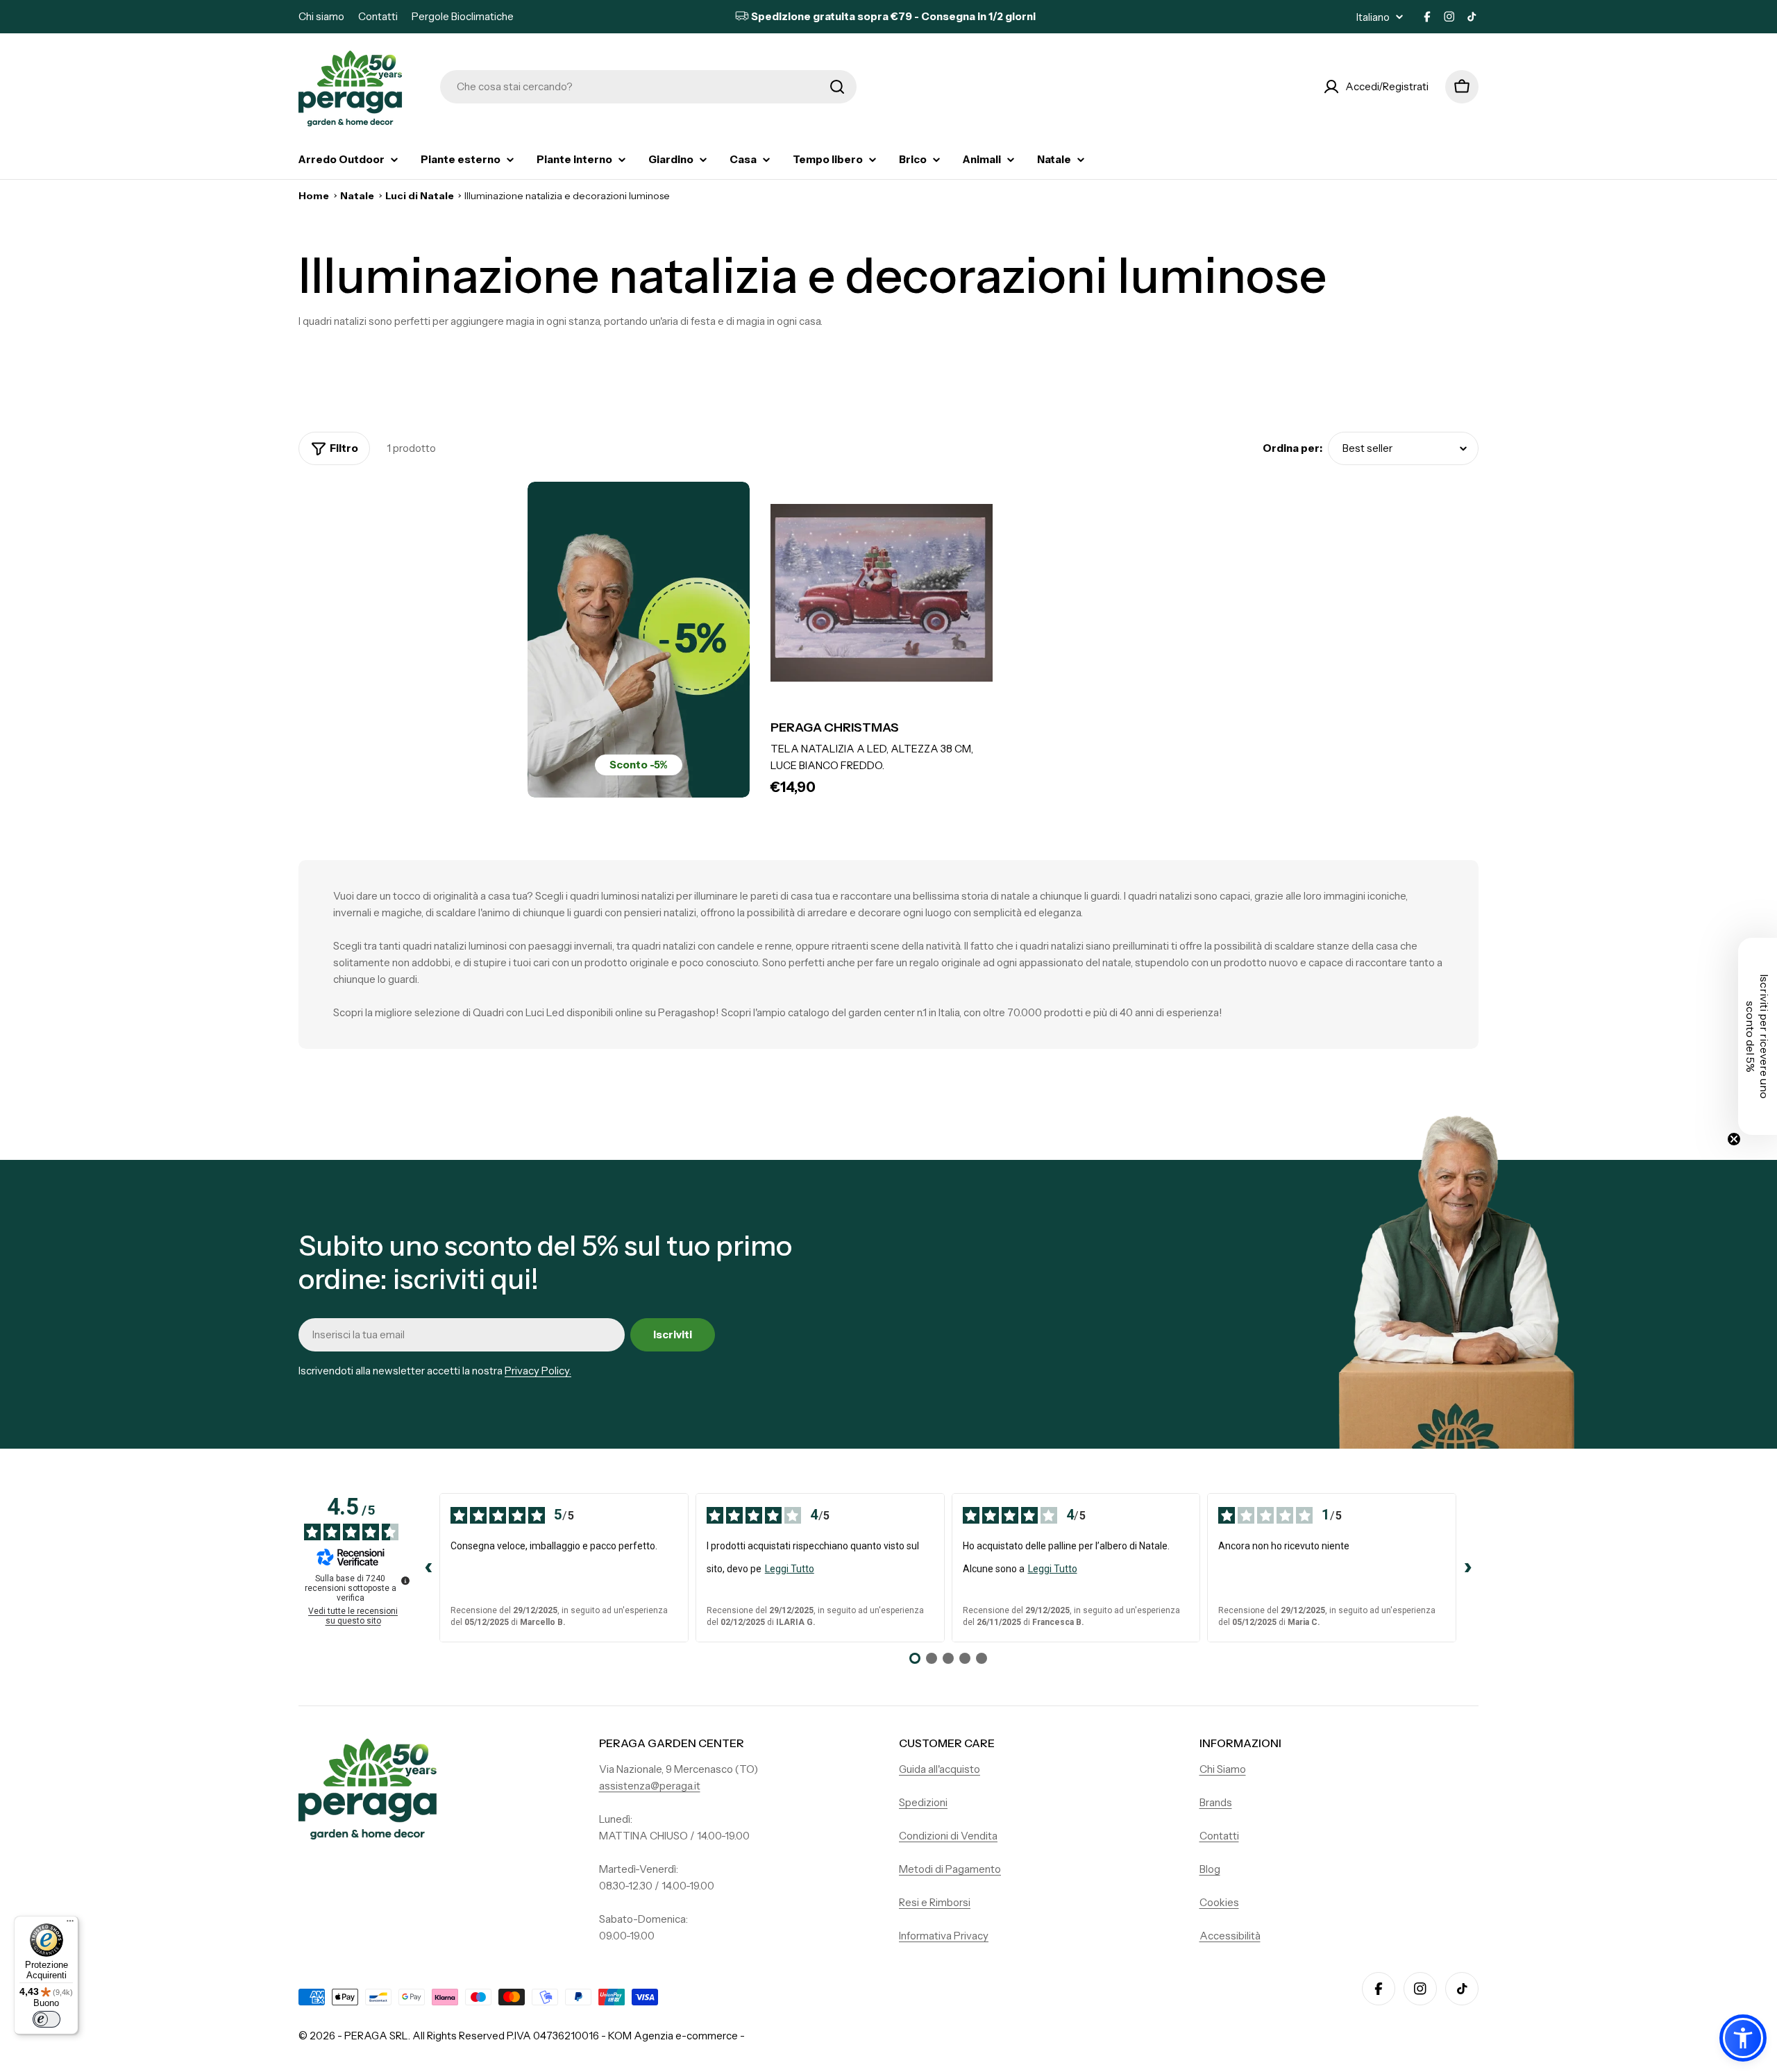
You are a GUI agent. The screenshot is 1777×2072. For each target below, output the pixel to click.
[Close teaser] (1734, 1139)
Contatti (378, 16)
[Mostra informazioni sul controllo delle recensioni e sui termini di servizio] (405, 1581)
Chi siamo (321, 16)
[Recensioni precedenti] (428, 1568)
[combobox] (648, 87)
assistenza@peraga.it (650, 1786)
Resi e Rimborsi (935, 1902)
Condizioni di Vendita (948, 1836)
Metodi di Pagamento (950, 1869)
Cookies (1219, 1902)
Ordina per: (1292, 448)
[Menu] (70, 1924)
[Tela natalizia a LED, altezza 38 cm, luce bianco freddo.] (882, 593)
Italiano (1373, 17)
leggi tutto (790, 1569)
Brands (1216, 1802)
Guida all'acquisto (940, 1769)
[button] (1743, 2038)
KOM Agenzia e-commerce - (676, 2036)
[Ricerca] (837, 87)
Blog (1210, 1869)
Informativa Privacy (944, 1936)
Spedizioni (923, 1802)
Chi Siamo (1223, 1769)
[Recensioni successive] (1467, 1568)
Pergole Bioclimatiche (463, 16)
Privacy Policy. (538, 1371)
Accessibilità (1230, 1936)
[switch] (47, 2019)
